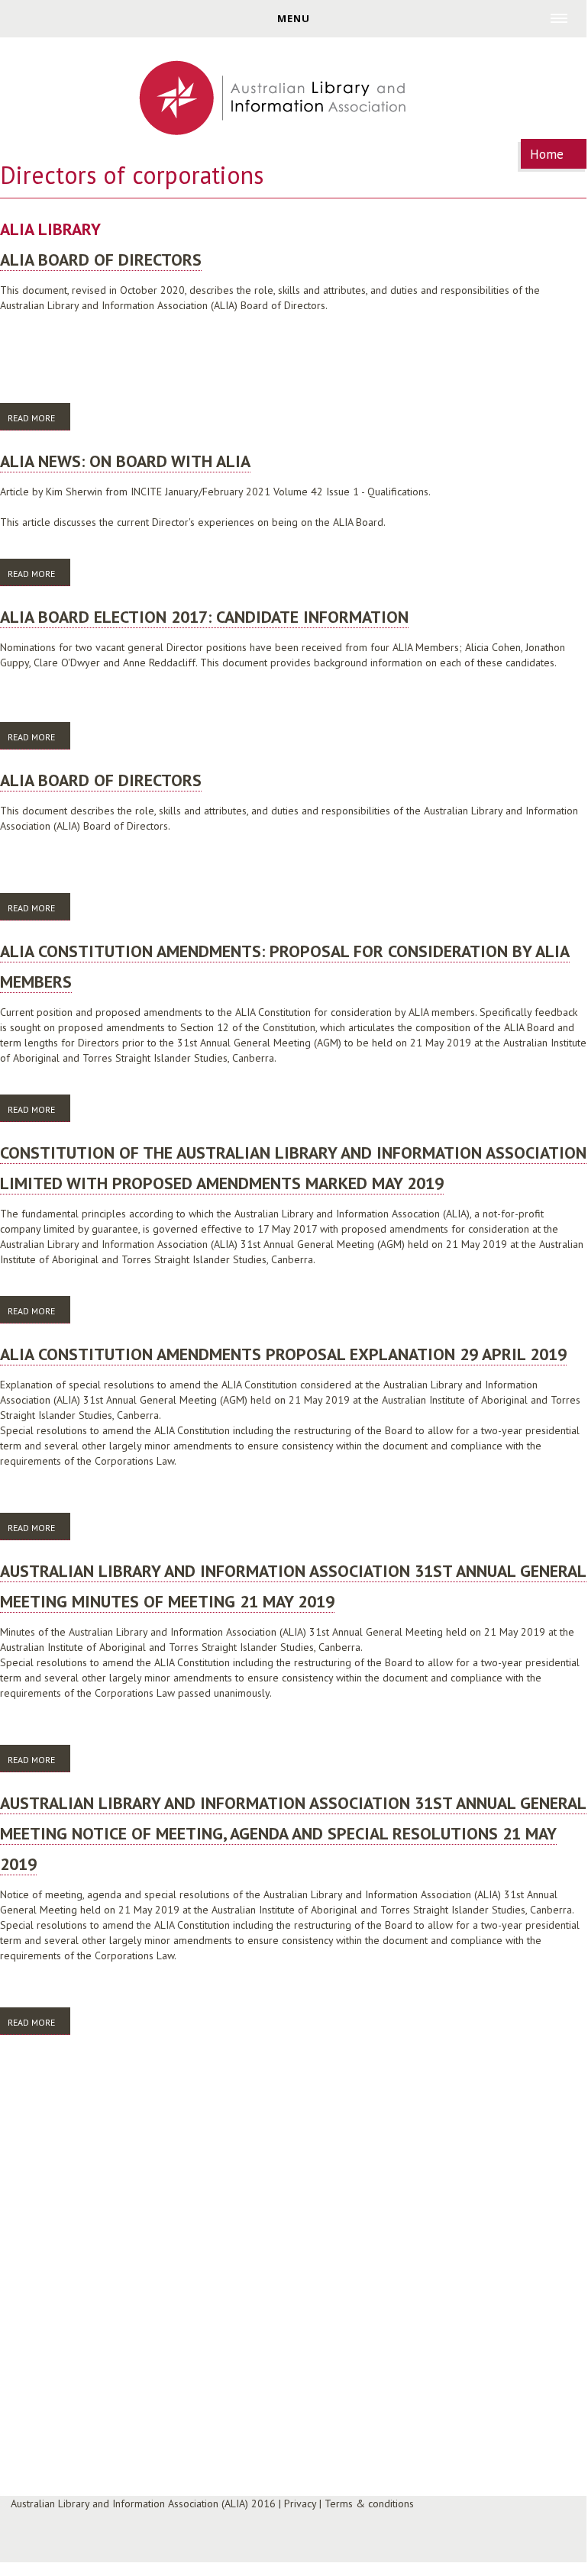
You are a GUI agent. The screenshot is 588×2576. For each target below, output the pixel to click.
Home (547, 154)
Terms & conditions (369, 2503)
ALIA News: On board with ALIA (125, 461)
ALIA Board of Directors (101, 260)
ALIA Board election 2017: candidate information (204, 617)
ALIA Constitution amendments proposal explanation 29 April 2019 (283, 1354)
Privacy (300, 2503)
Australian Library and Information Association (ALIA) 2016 (143, 2503)
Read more (39, 418)
